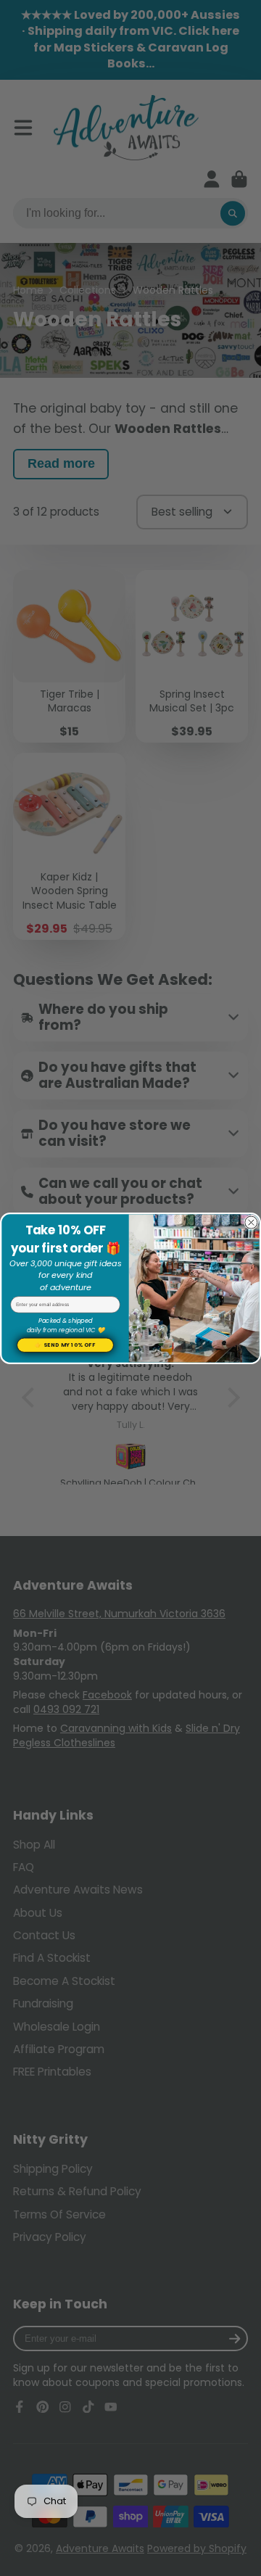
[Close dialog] (251, 1222)
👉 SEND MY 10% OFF (65, 1345)
